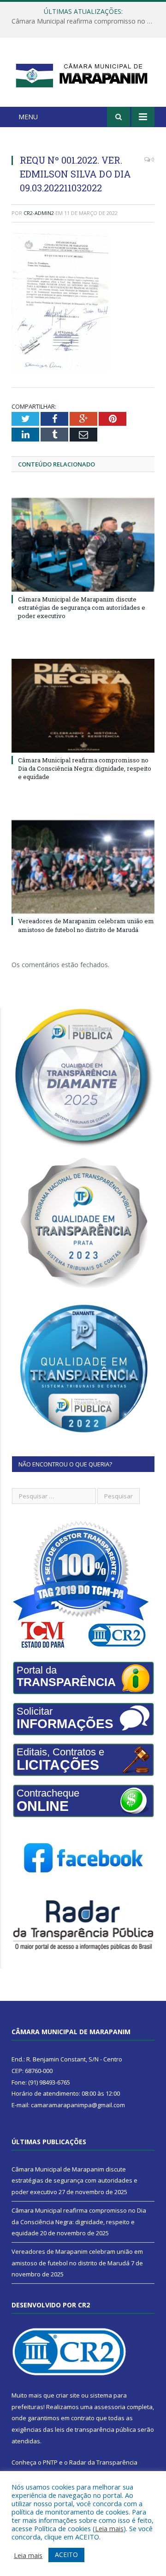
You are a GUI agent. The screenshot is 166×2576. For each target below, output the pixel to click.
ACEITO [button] (66, 2555)
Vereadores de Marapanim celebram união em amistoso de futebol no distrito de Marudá (86, 925)
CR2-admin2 (39, 213)
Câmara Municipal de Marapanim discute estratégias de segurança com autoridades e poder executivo (82, 607)
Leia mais (109, 2528)
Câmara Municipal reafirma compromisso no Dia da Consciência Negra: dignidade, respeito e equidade (85, 21)
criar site (68, 2395)
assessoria (110, 2407)
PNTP (50, 2462)
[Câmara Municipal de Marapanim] (83, 74)
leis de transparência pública (95, 2429)
